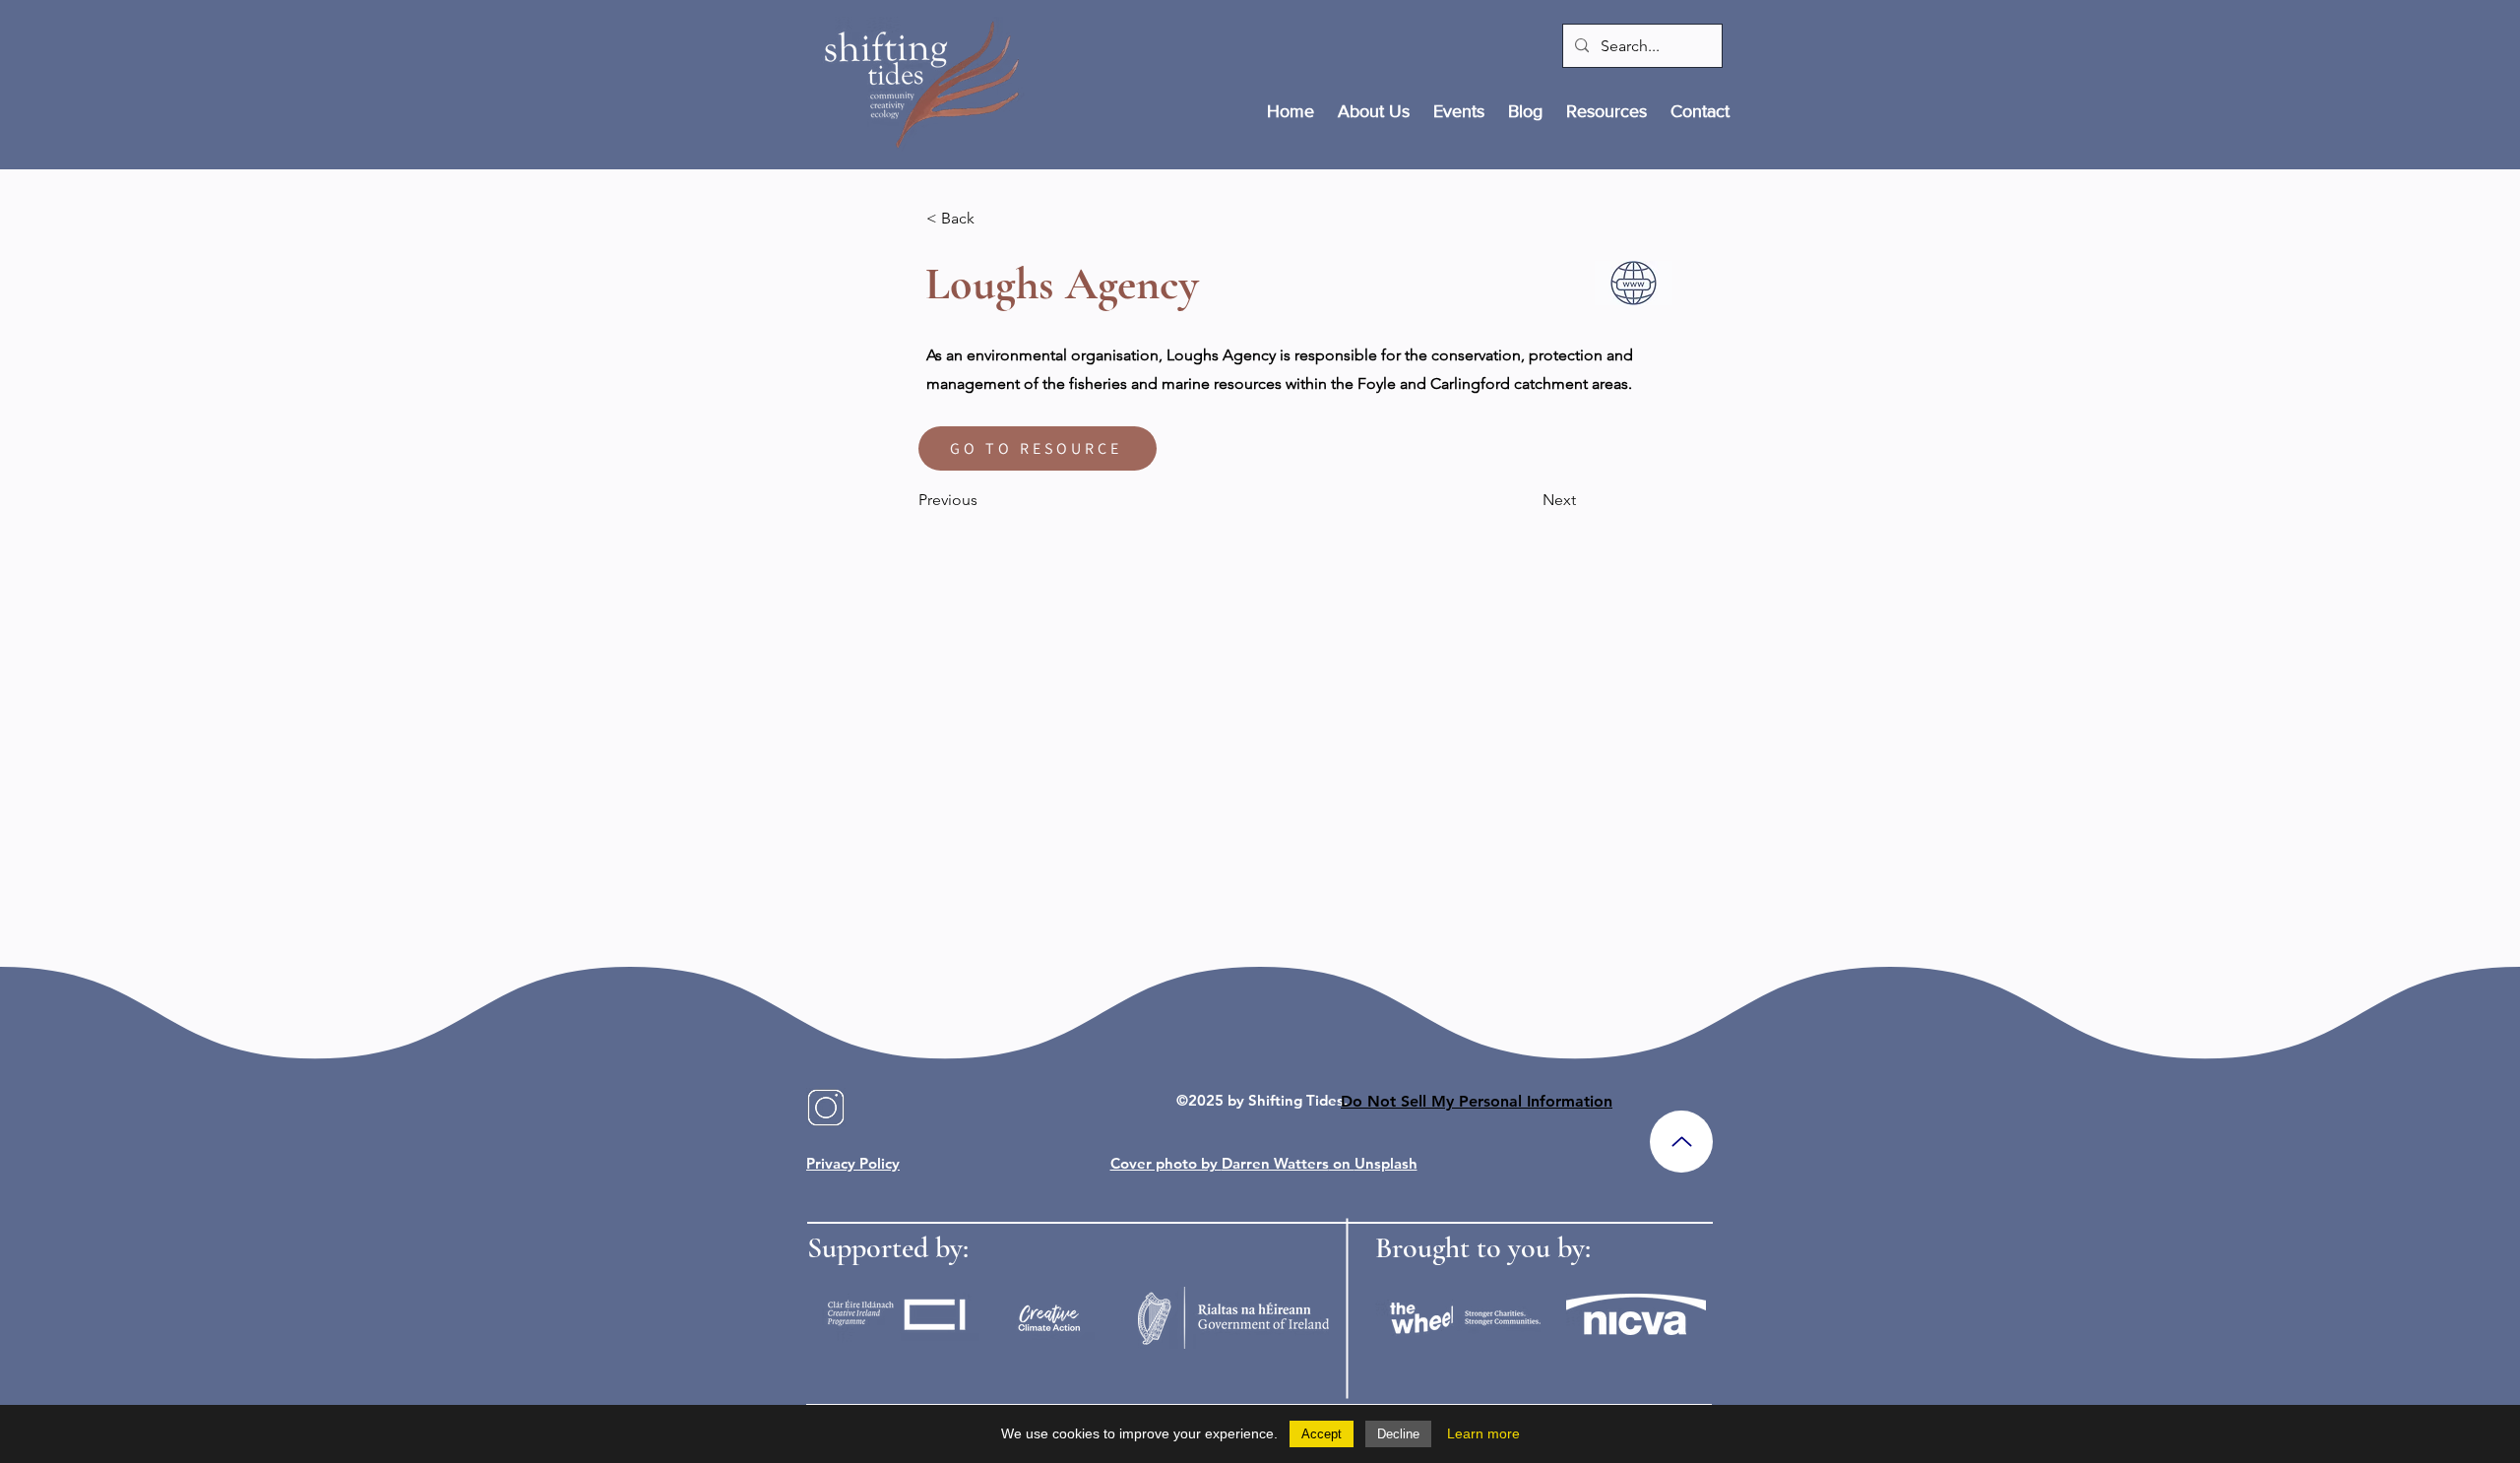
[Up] (1681, 1142)
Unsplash (1386, 1163)
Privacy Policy (853, 1163)
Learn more (1483, 1433)
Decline (1398, 1434)
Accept (1322, 1434)
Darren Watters (1275, 1163)
